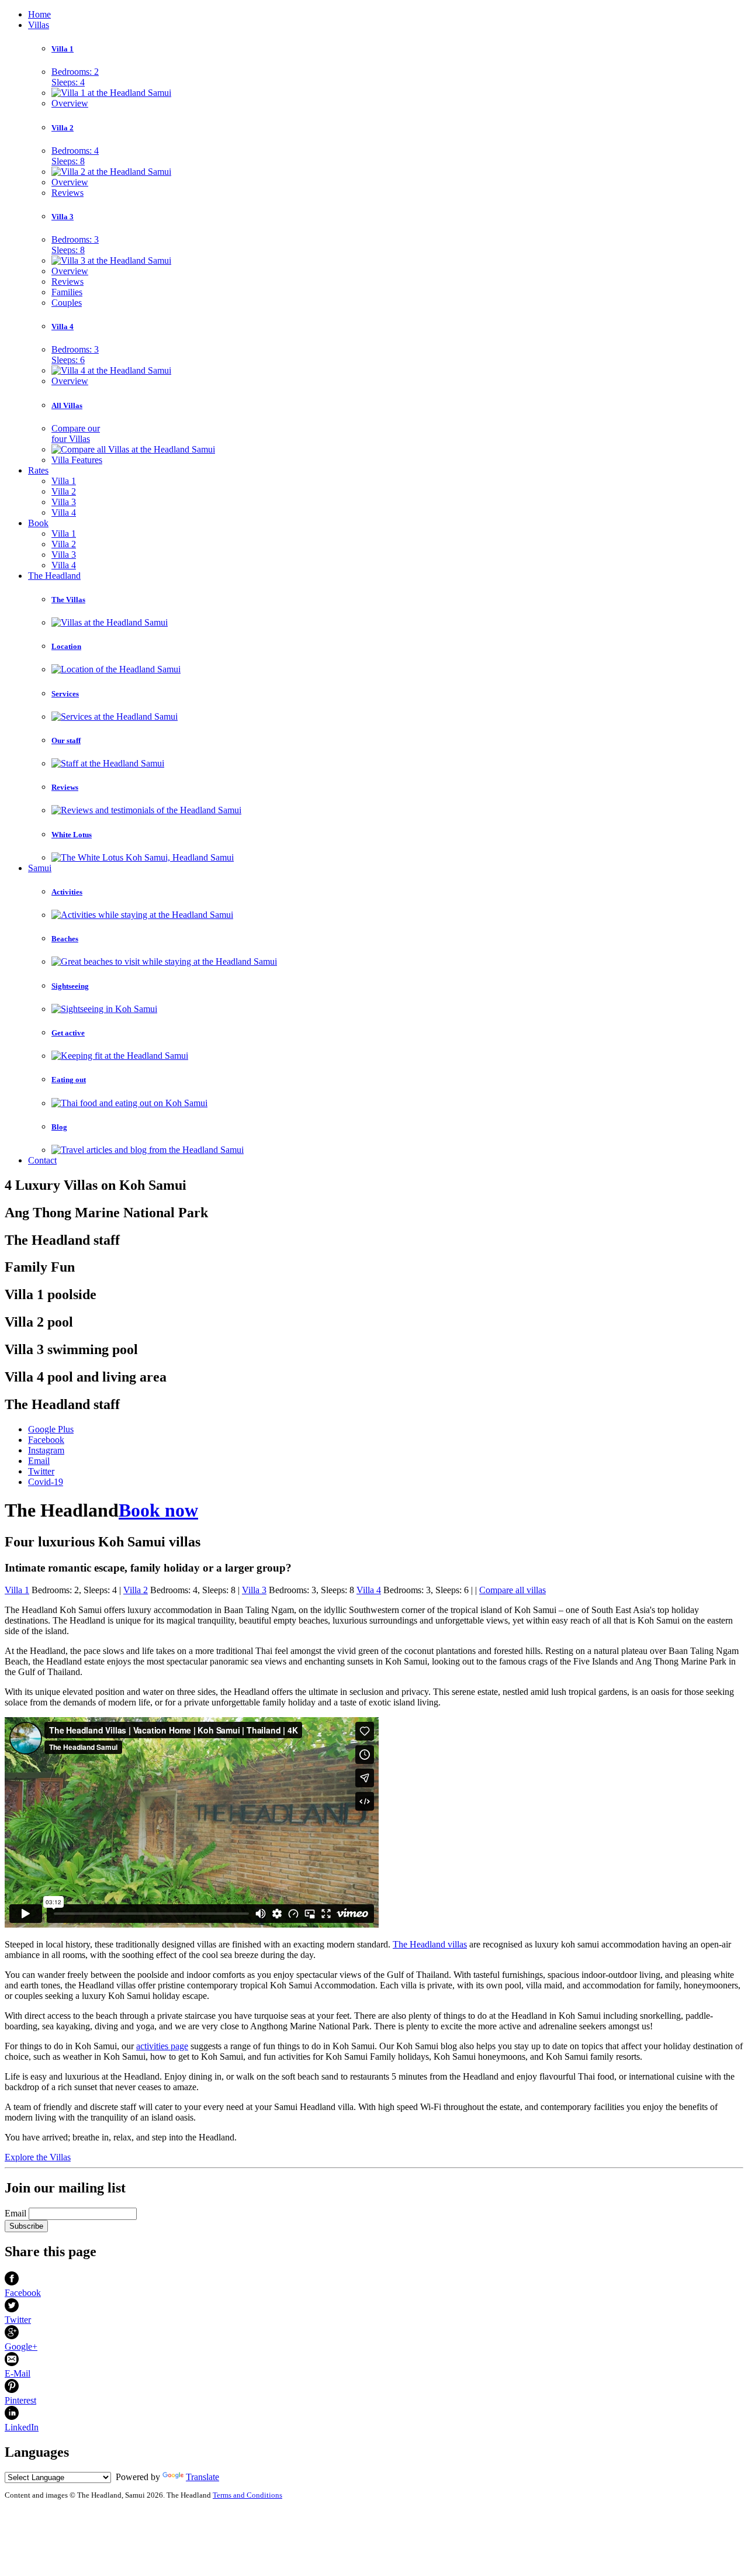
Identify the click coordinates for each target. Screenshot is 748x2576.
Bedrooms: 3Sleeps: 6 (75, 355)
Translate (202, 2477)
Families (67, 292)
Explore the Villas (38, 2157)
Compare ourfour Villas (76, 434)
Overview (70, 103)
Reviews (67, 193)
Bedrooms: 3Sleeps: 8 (75, 245)
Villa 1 (63, 49)
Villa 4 (63, 327)
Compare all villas (512, 1590)
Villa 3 (63, 217)
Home (39, 14)
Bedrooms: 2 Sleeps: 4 (75, 77)
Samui (40, 868)
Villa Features (77, 460)
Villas (39, 25)
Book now (158, 1510)
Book (38, 523)
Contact (42, 1160)
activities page (162, 2046)
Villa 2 (63, 128)
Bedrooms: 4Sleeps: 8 (75, 156)
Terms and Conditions (247, 2495)
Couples (67, 303)
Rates (38, 470)
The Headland (54, 576)
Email (15, 2213)
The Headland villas (430, 1944)
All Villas (67, 405)
